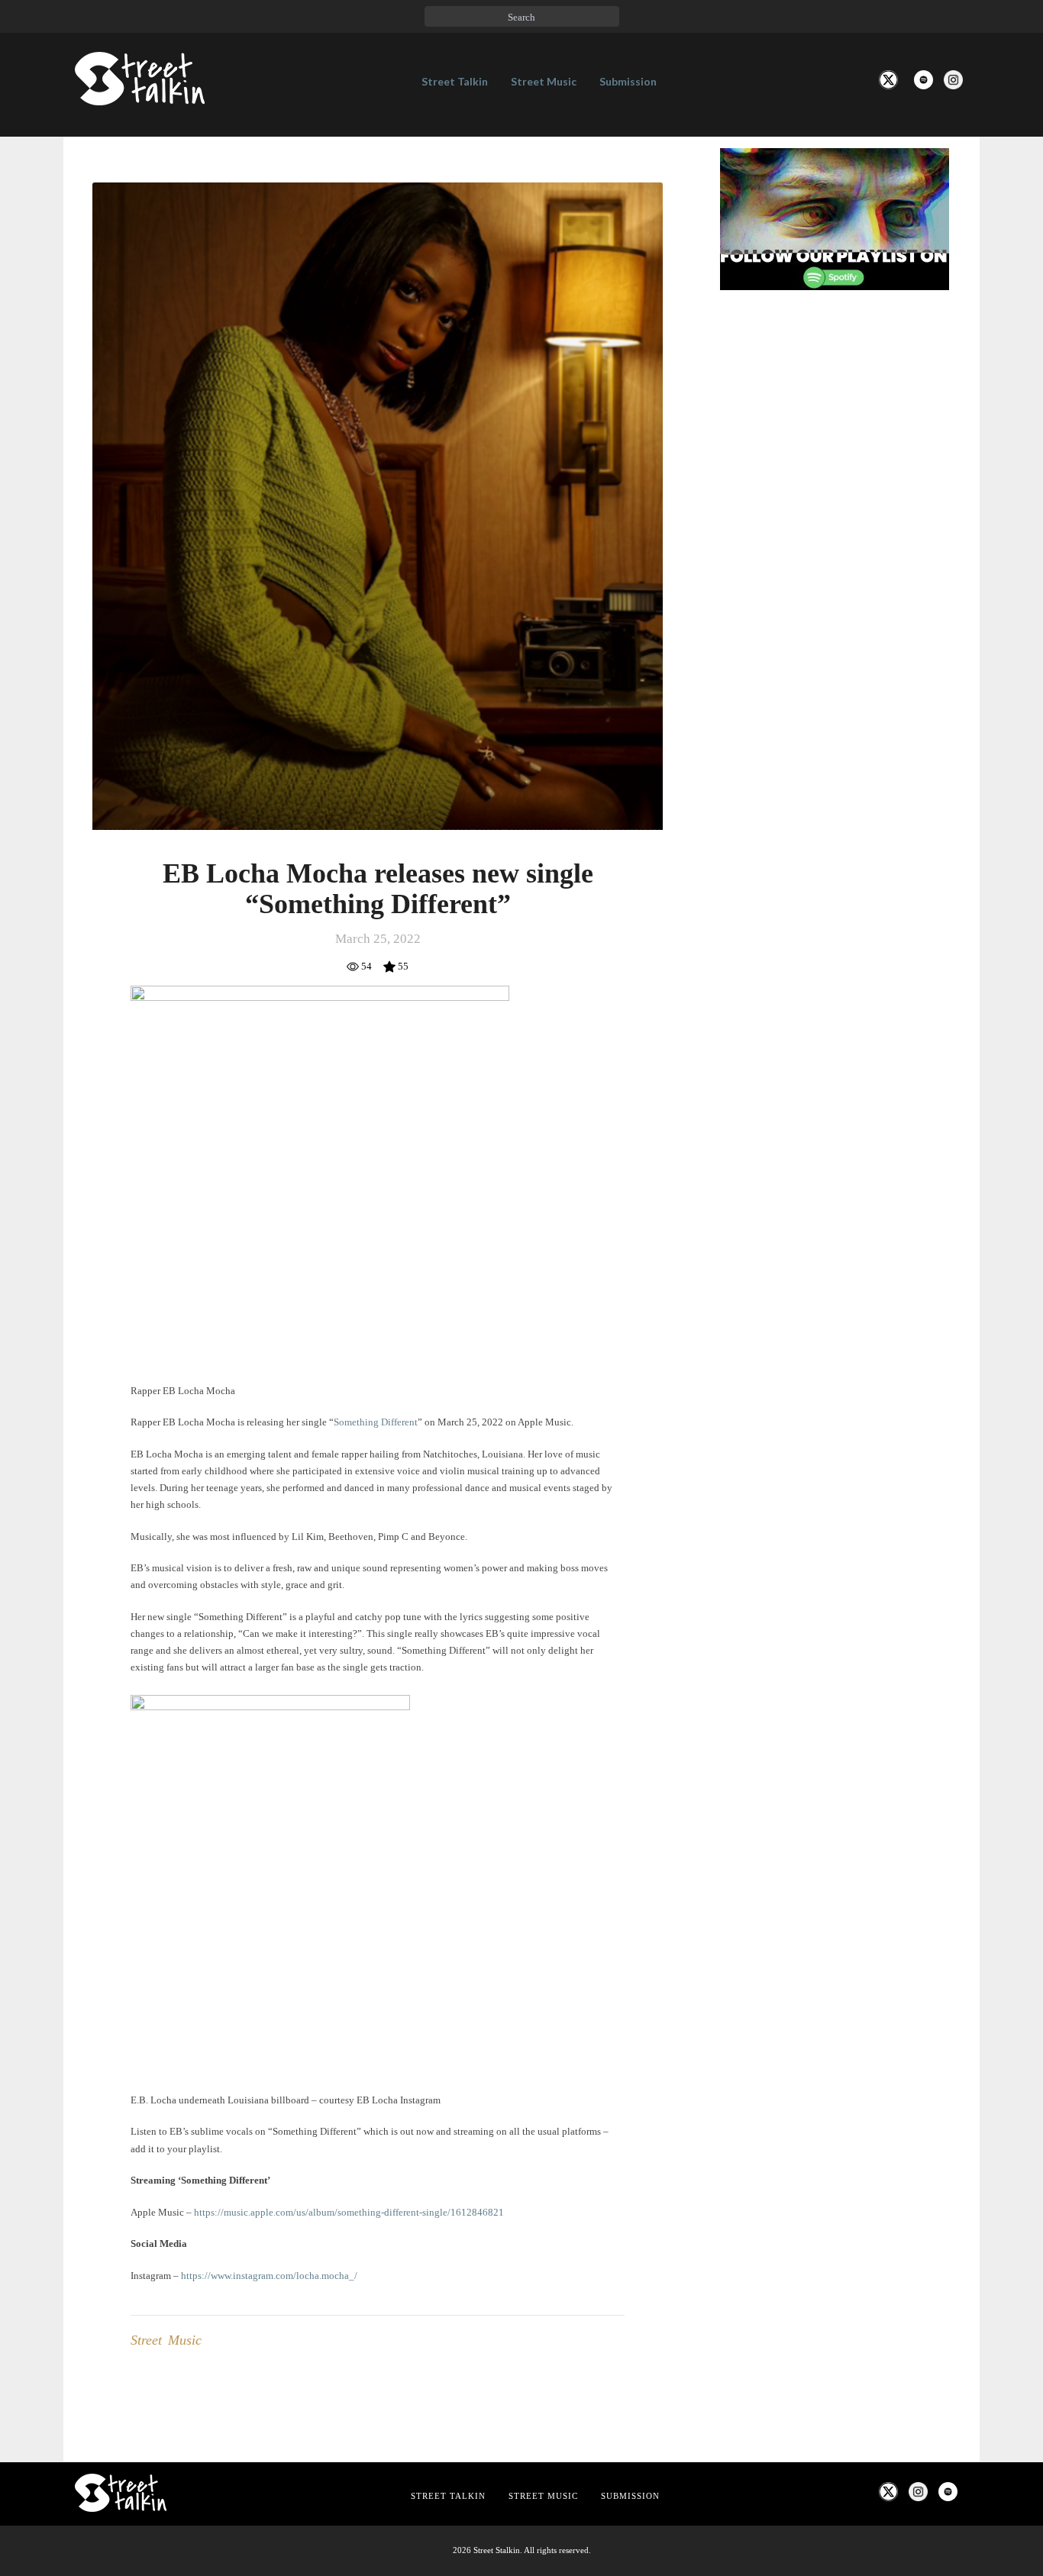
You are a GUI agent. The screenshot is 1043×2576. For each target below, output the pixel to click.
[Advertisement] (835, 557)
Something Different (376, 1422)
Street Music (544, 81)
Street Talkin (455, 81)
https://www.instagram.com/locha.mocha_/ (269, 2276)
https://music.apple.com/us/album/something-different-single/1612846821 (349, 2212)
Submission (628, 81)
